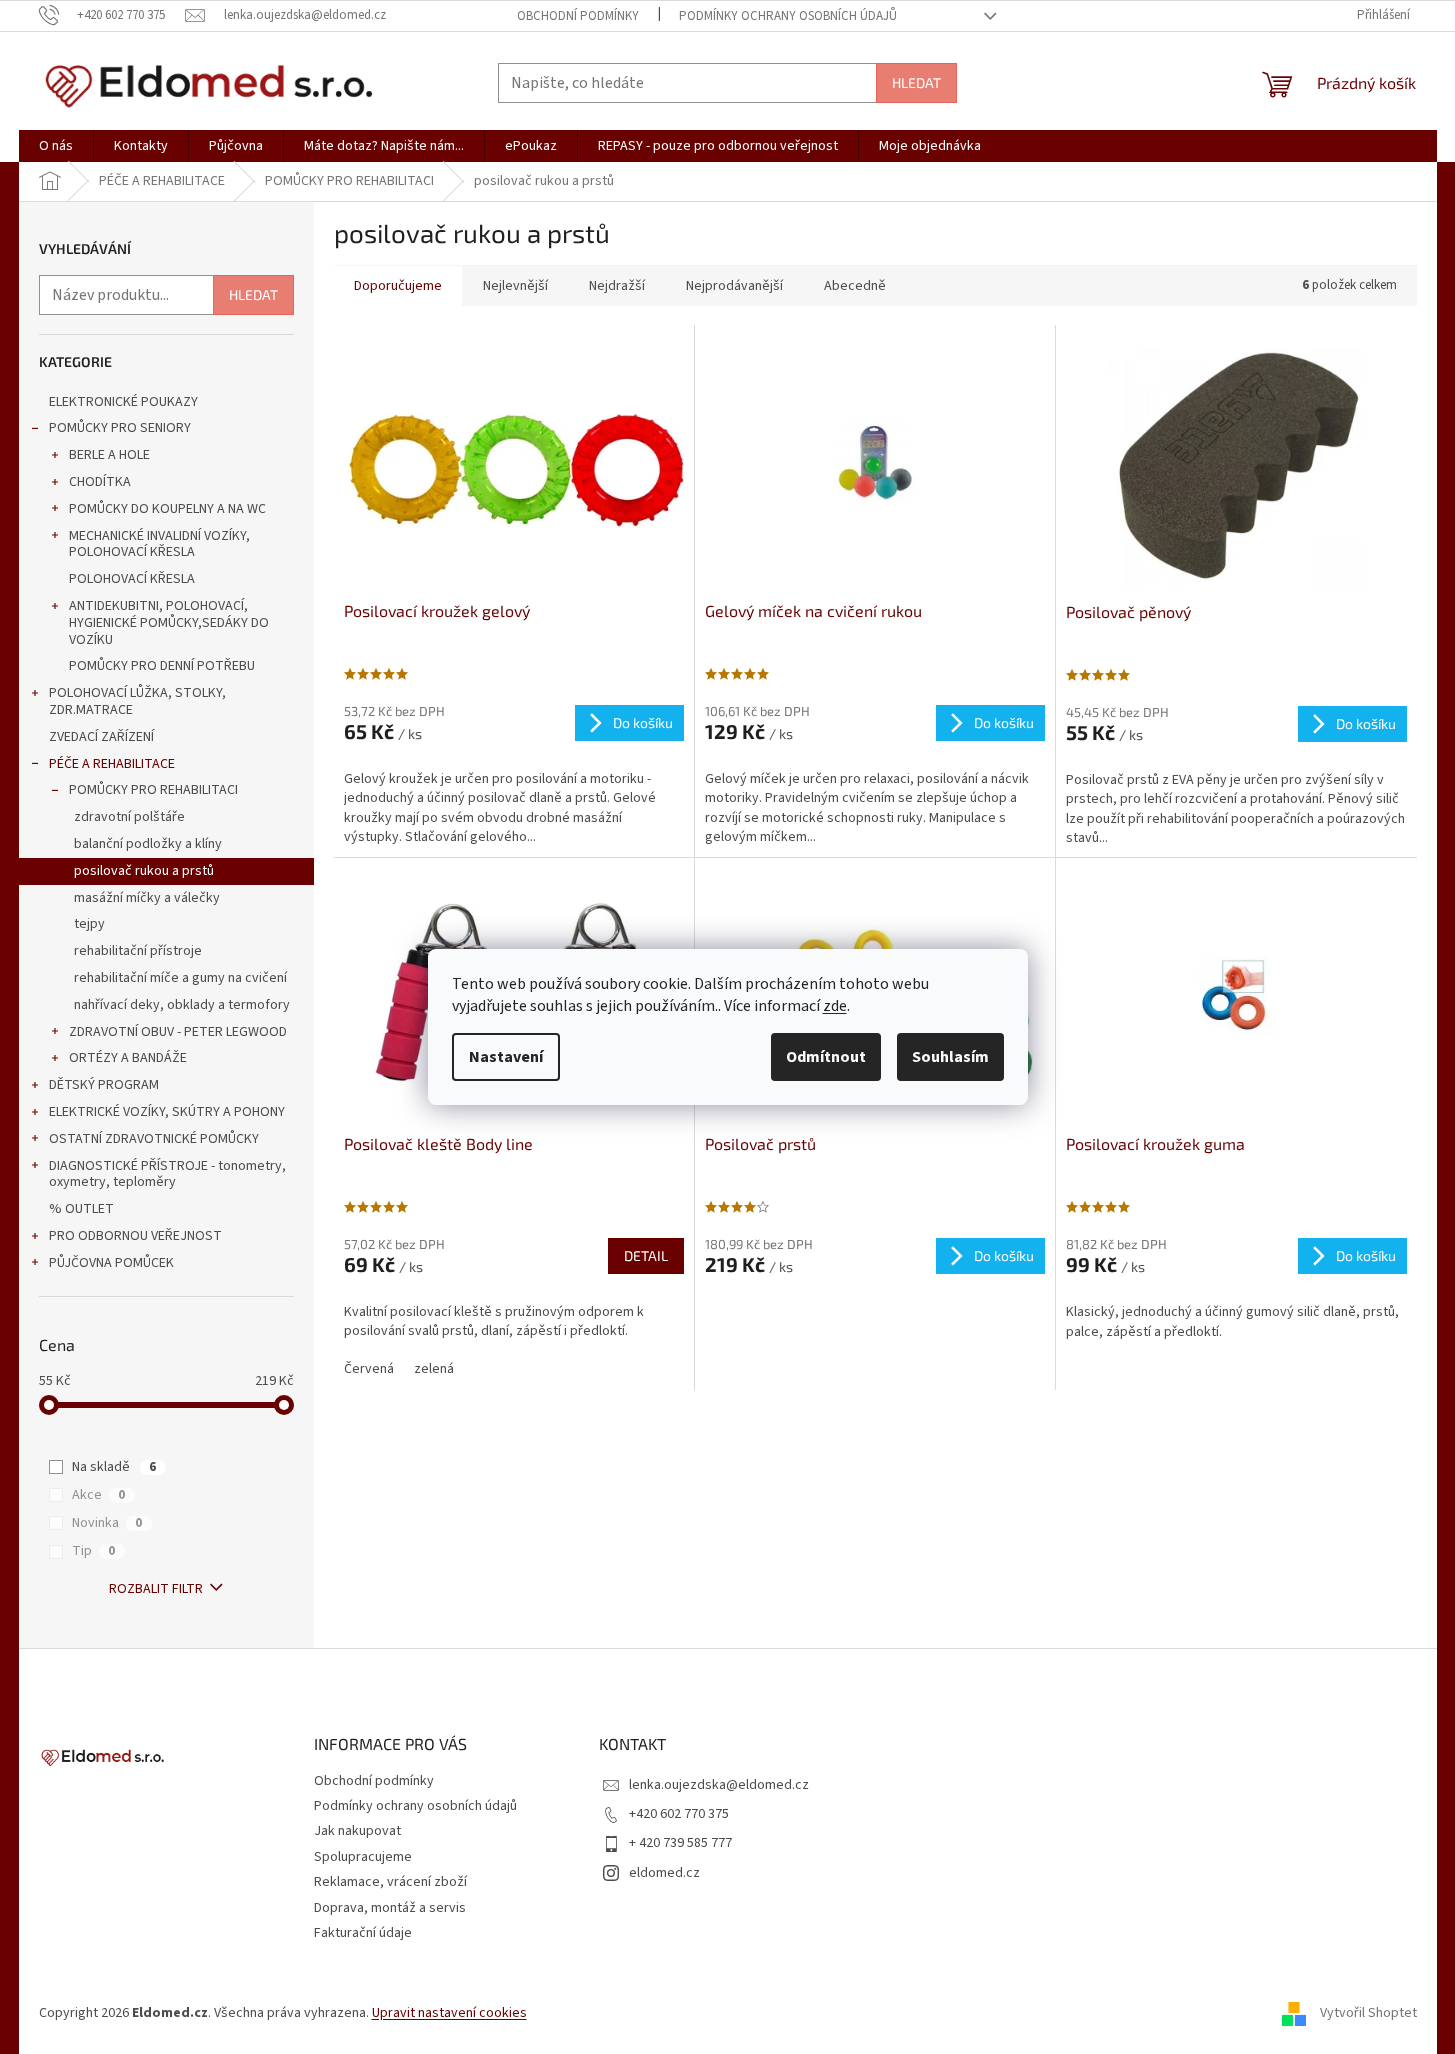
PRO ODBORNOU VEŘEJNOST (135, 1236)
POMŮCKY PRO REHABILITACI (153, 790)
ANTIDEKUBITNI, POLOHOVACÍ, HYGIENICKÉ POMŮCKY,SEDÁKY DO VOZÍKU (169, 623)
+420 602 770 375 (679, 1814)
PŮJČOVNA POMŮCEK (111, 1263)
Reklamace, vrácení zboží (390, 1882)
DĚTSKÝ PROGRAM (104, 1085)
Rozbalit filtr (156, 1589)
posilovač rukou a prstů (144, 871)
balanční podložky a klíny (148, 844)
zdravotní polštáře (129, 817)
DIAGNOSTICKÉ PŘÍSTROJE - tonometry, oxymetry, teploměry (167, 1174)
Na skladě (114, 1467)
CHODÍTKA (100, 482)
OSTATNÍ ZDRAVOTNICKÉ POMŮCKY (154, 1139)
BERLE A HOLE (109, 455)
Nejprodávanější (734, 286)
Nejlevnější (515, 286)
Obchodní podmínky (578, 16)
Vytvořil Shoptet (1368, 2013)
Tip (93, 1551)
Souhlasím (950, 1057)
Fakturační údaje (363, 1933)
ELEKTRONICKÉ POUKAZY (123, 402)
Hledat (916, 82)
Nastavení (506, 1057)
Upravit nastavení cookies (449, 2013)
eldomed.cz (664, 1873)
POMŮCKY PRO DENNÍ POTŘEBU (162, 666)
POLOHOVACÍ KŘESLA (132, 579)
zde (835, 1006)
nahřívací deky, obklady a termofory (182, 1005)
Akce (98, 1495)
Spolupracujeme (363, 1857)
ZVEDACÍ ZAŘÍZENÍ (101, 737)
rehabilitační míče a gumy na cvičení (180, 978)
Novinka (107, 1523)
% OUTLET (81, 1209)
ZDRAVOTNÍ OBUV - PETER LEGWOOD (178, 1032)
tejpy (89, 924)
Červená (369, 1369)
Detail (646, 1255)
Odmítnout (826, 1057)
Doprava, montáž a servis (390, 1908)
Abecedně (855, 286)
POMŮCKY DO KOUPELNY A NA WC (167, 509)
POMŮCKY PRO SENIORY (120, 428)
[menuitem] (56, 146)
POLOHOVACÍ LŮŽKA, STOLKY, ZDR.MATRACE (137, 701)
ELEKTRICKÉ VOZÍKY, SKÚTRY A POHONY (167, 1112)
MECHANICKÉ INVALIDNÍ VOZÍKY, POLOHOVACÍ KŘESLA (159, 544)
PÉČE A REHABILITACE (112, 764)
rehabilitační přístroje (138, 951)
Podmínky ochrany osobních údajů (788, 16)
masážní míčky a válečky (147, 898)
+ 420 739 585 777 (680, 1843)
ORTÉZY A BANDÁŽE (128, 1058)
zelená (434, 1369)
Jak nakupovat (357, 1831)
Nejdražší (617, 286)
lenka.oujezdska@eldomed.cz (719, 1785)
